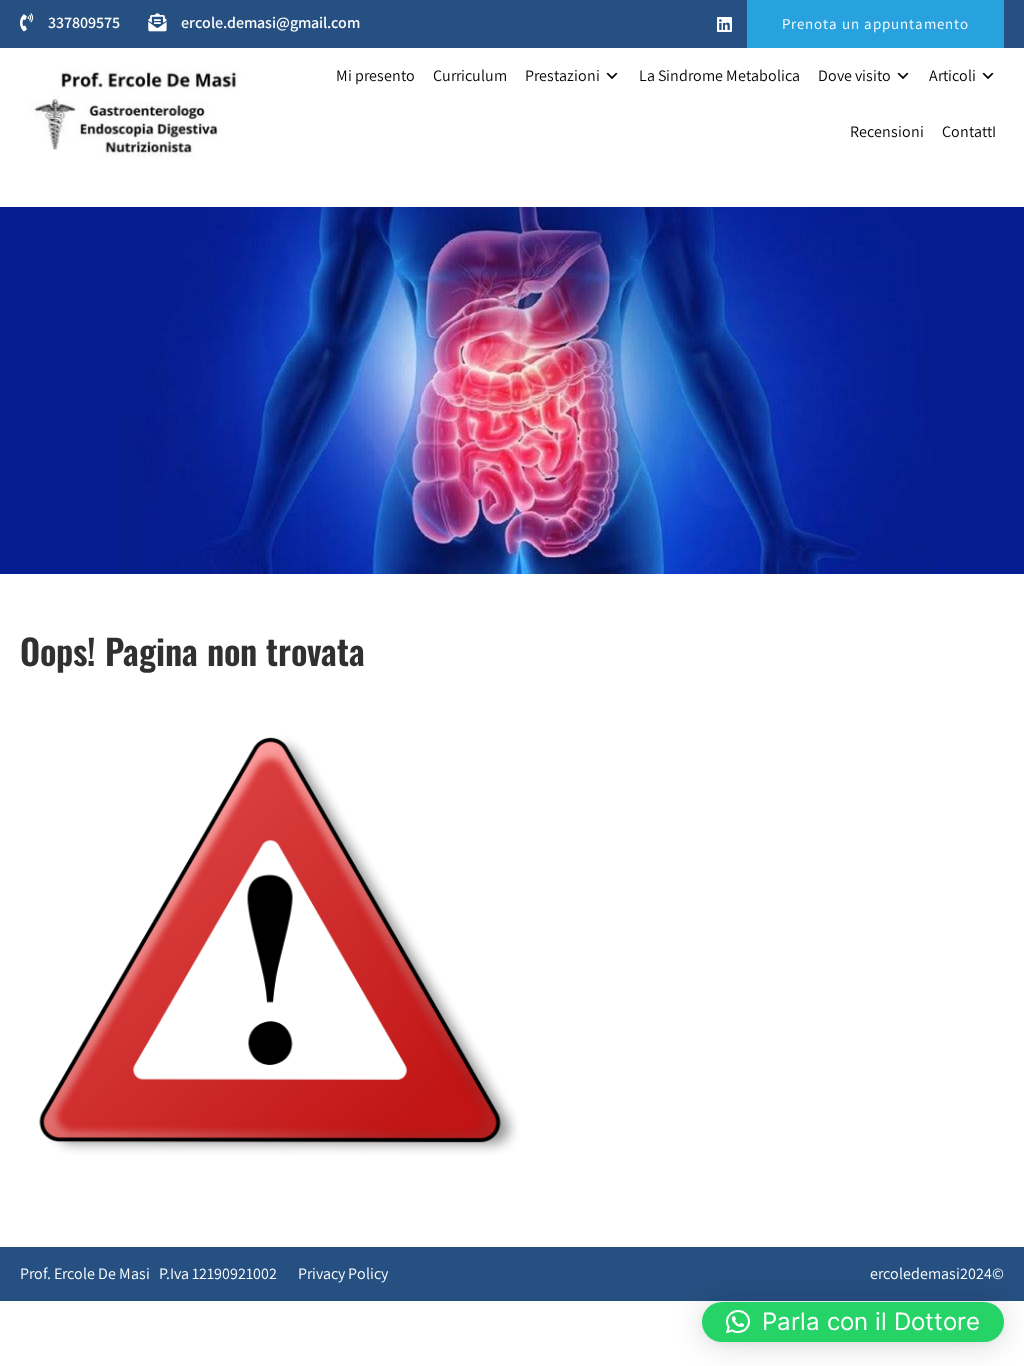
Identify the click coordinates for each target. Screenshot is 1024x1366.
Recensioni (887, 131)
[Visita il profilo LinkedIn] (724, 25)
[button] (853, 1322)
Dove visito (854, 75)
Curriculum (470, 75)
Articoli (952, 75)
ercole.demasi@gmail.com (270, 22)
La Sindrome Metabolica (719, 75)
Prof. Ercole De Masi (85, 179)
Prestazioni (562, 75)
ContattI (969, 131)
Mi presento (375, 75)
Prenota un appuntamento (875, 23)
